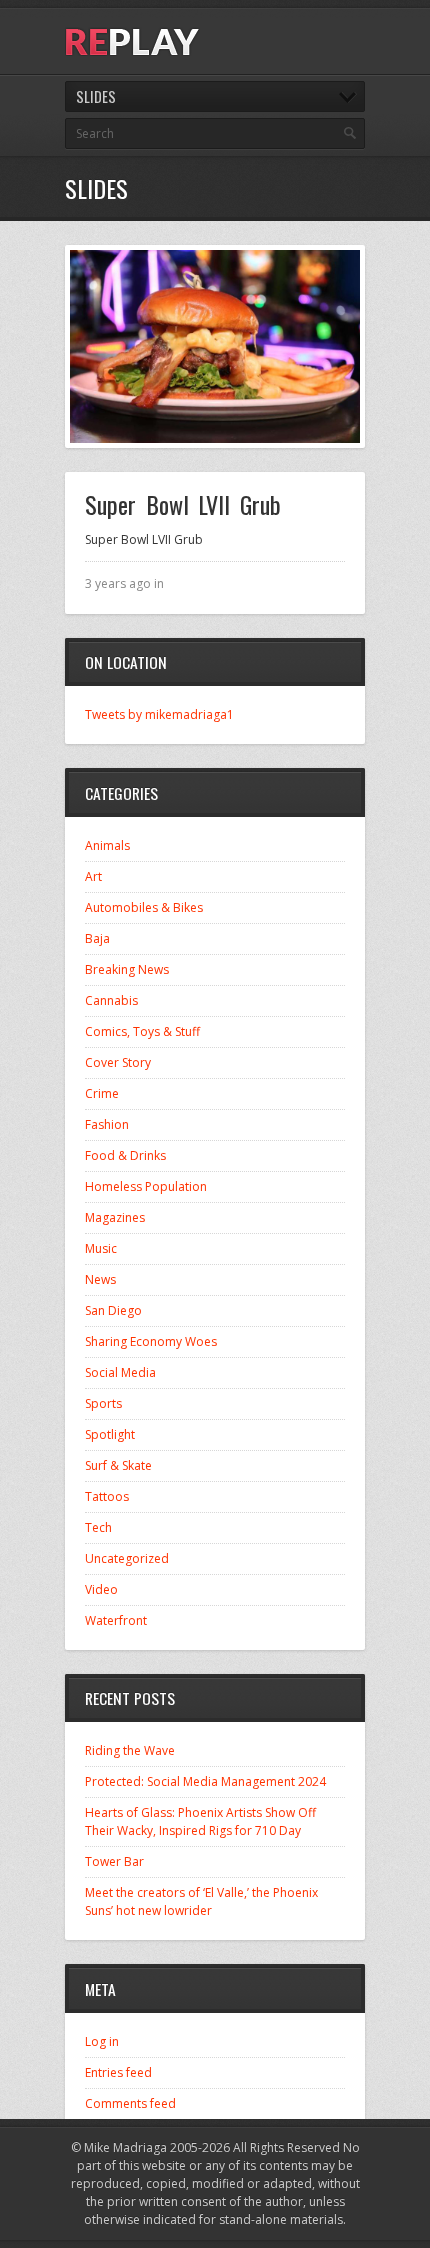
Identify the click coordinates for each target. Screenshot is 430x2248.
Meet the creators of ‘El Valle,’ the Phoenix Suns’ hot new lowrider (201, 1901)
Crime (102, 1093)
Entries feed (118, 2072)
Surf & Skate (118, 1465)
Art (93, 876)
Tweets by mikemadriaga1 (159, 714)
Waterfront (116, 1620)
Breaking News (127, 969)
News (100, 1279)
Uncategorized (127, 1558)
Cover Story (118, 1062)
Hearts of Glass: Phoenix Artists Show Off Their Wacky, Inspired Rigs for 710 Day (200, 1821)
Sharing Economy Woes (151, 1341)
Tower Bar (114, 1861)
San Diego (113, 1310)
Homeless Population (146, 1186)
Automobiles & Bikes (144, 907)
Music (101, 1248)
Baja (97, 938)
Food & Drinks (125, 1155)
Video (101, 1589)
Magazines (115, 1217)
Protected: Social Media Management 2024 (205, 1781)
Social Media (120, 1372)
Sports (103, 1403)
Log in (102, 2041)
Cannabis (111, 1000)
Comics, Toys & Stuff (142, 1031)
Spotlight (110, 1434)
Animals (107, 845)
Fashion (107, 1124)
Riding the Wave (130, 1750)
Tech (98, 1527)
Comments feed (130, 2103)
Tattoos (107, 1496)
